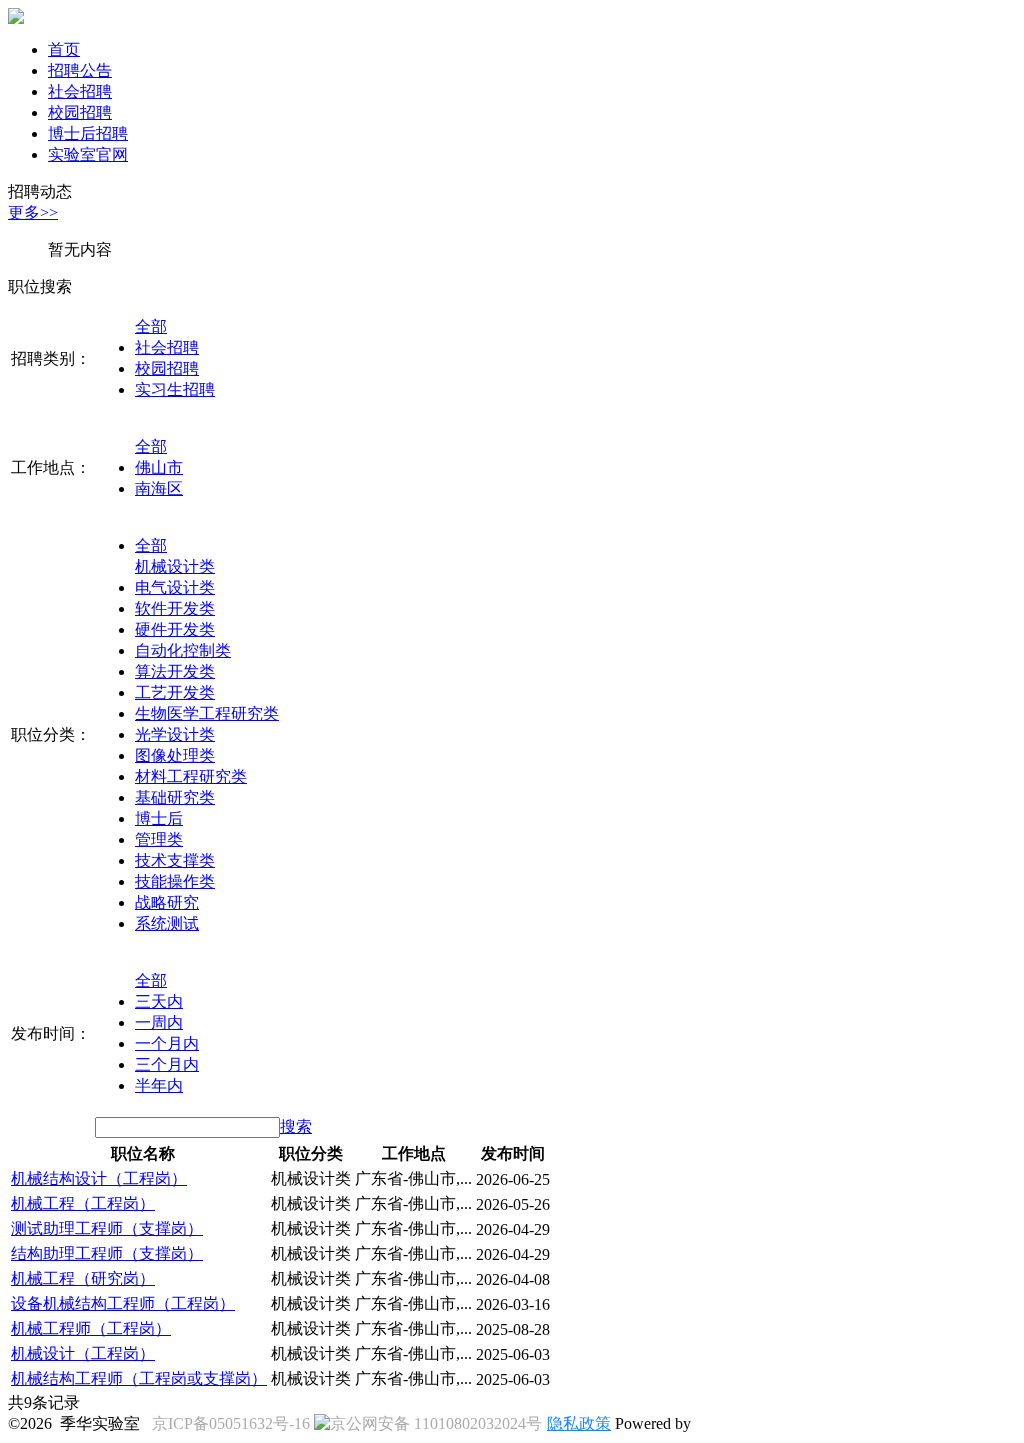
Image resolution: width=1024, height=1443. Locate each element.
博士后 (159, 818)
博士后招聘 (88, 133)
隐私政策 (579, 1423)
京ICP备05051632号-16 (231, 1423)
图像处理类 (175, 755)
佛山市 (159, 467)
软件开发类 (175, 608)
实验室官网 (88, 154)
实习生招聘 (175, 389)
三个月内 (167, 1064)
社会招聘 (80, 91)
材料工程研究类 (191, 776)
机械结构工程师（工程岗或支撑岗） (139, 1378)
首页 (64, 49)
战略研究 (167, 902)
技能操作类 (175, 881)
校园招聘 (80, 112)
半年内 (159, 1085)
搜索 (296, 1126)
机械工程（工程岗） (83, 1203)
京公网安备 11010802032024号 (436, 1423)
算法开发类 (175, 671)
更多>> (33, 212)
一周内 (159, 1022)
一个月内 (167, 1043)
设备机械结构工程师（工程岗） (123, 1303)
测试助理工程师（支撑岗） (107, 1228)
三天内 (159, 1001)
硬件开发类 (175, 629)
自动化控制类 (183, 650)
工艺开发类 (175, 692)
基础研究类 (175, 797)
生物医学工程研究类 (207, 713)
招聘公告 (80, 70)
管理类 (159, 839)
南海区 (159, 488)
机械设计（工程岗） (83, 1353)
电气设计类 (175, 587)
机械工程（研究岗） (83, 1278)
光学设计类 (175, 734)
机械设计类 (175, 566)
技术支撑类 (175, 860)
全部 (151, 326)
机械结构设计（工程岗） (99, 1178)
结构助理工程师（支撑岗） (107, 1253)
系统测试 (167, 923)
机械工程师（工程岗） (91, 1328)
